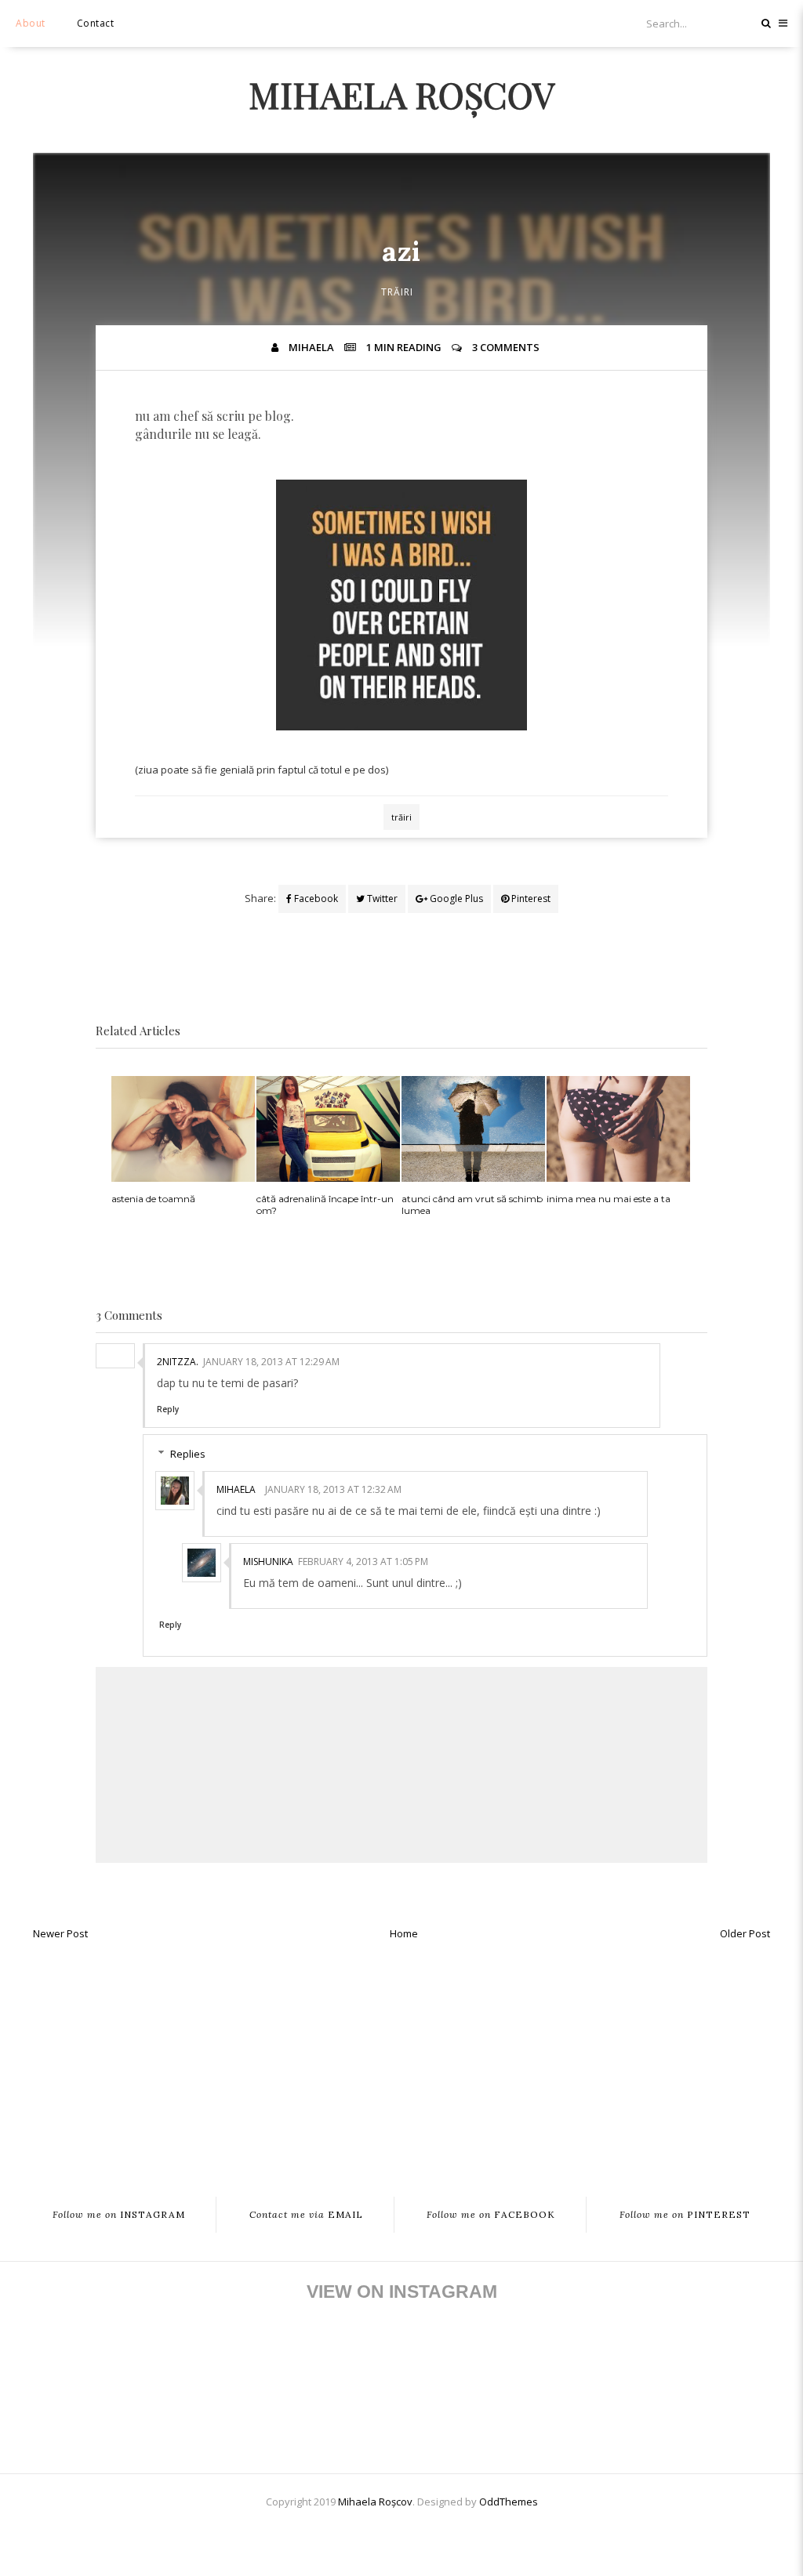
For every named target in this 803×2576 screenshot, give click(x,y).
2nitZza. (178, 1362)
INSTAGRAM (119, 2215)
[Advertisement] (401, 2060)
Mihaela (236, 1489)
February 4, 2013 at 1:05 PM (363, 1562)
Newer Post (60, 1933)
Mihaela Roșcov (401, 94)
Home (404, 1933)
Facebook (315, 899)
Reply (168, 1409)
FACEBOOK (491, 2215)
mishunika (268, 1562)
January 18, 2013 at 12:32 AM (333, 1489)
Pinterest (530, 899)
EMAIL (306, 2215)
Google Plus (455, 899)
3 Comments (506, 347)
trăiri (397, 292)
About (31, 23)
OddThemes (509, 2502)
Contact (96, 23)
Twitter (381, 899)
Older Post (745, 1933)
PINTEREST (685, 2215)
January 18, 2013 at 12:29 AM (271, 1362)
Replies (188, 1454)
